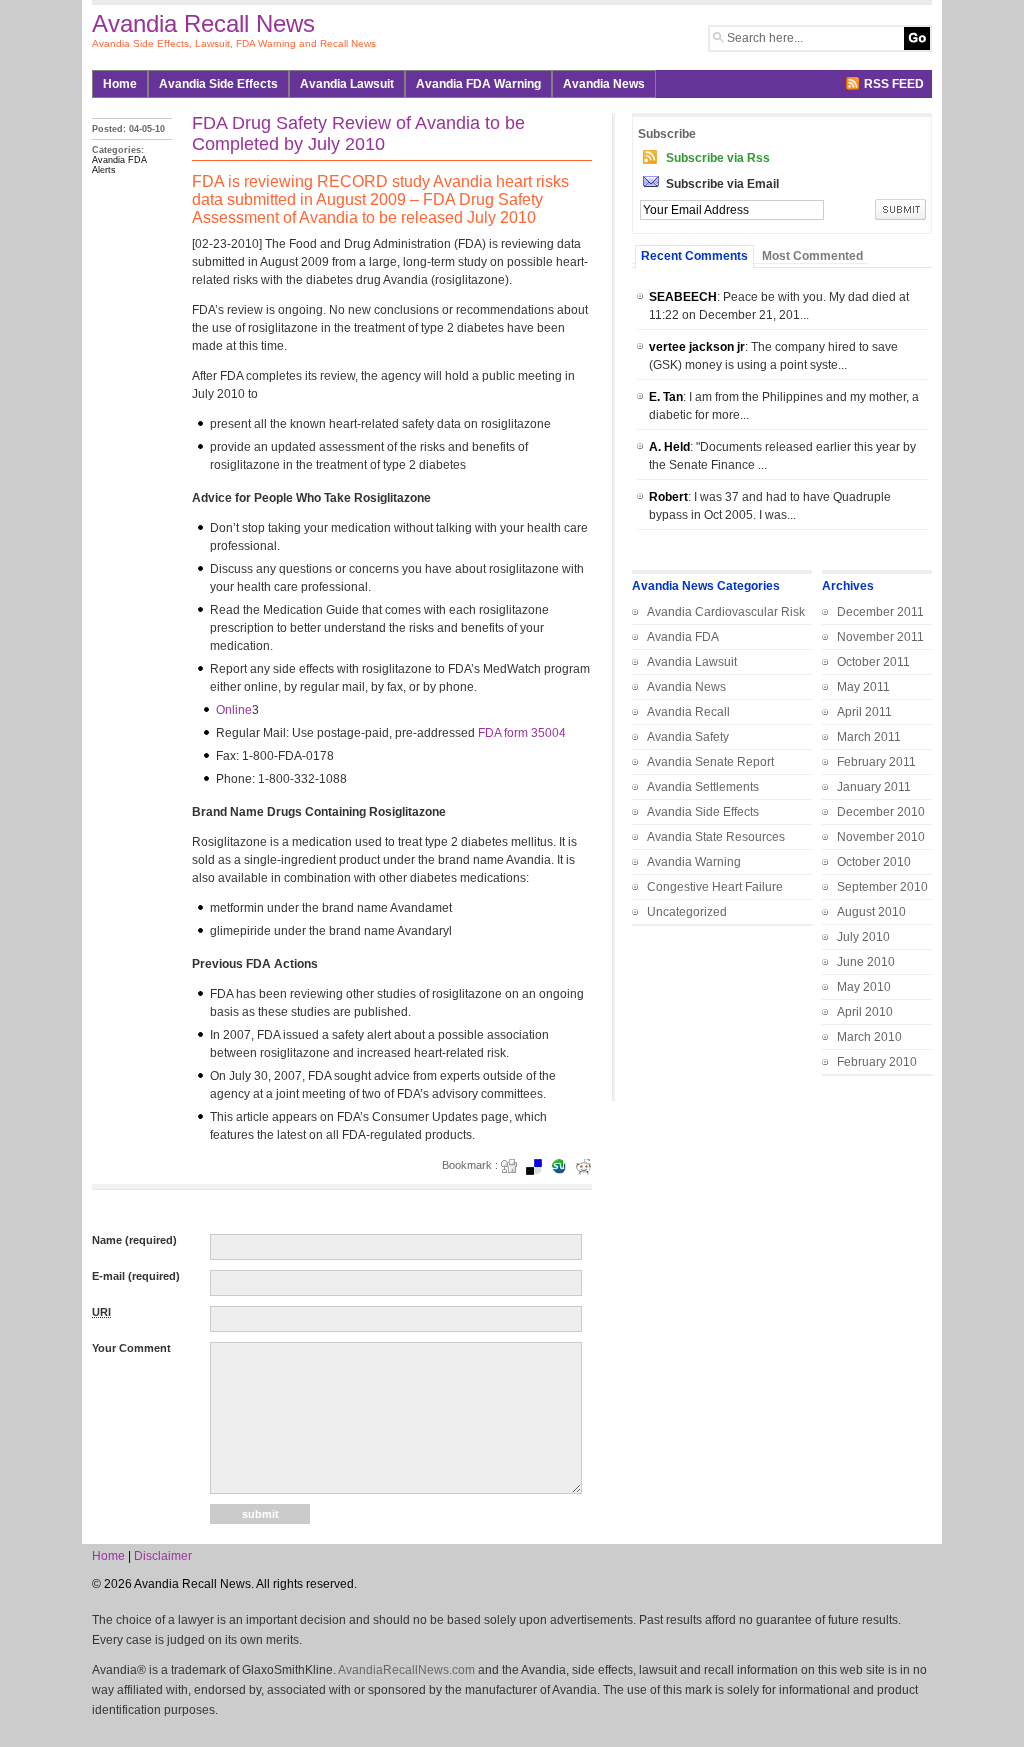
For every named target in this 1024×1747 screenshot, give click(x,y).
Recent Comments (694, 256)
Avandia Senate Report (710, 762)
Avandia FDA (683, 637)
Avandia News (686, 687)
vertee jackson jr (697, 347)
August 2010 (871, 912)
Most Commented (812, 256)
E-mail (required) (136, 1276)
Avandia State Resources (716, 837)
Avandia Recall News (203, 23)
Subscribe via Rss (718, 158)
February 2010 (877, 1062)
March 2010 (869, 1037)
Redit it (590, 1167)
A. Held (669, 447)
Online (234, 710)
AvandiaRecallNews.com (406, 1670)
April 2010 (865, 1012)
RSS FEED (894, 84)
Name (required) (134, 1240)
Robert (668, 497)
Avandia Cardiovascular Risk (726, 612)
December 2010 (881, 812)
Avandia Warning (694, 862)
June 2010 (866, 962)
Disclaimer (163, 1556)
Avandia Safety (688, 737)
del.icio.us (540, 1167)
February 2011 (876, 762)
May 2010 (864, 987)
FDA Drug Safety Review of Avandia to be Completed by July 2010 (358, 133)
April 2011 (864, 712)
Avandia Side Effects (218, 84)
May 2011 (863, 687)
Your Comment (131, 1348)
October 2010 (874, 862)
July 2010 (863, 937)
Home (120, 84)
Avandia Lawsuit (347, 84)
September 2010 (882, 887)
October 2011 (873, 662)
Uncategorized (687, 912)
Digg (515, 1167)
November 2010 (881, 837)
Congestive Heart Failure (715, 887)
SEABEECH (683, 297)
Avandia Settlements (703, 787)
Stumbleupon (565, 1167)
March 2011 (869, 737)
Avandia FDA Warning (478, 84)
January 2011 (874, 787)
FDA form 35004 (522, 733)
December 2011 (880, 612)
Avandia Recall (688, 712)
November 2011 (880, 637)
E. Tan (666, 397)
